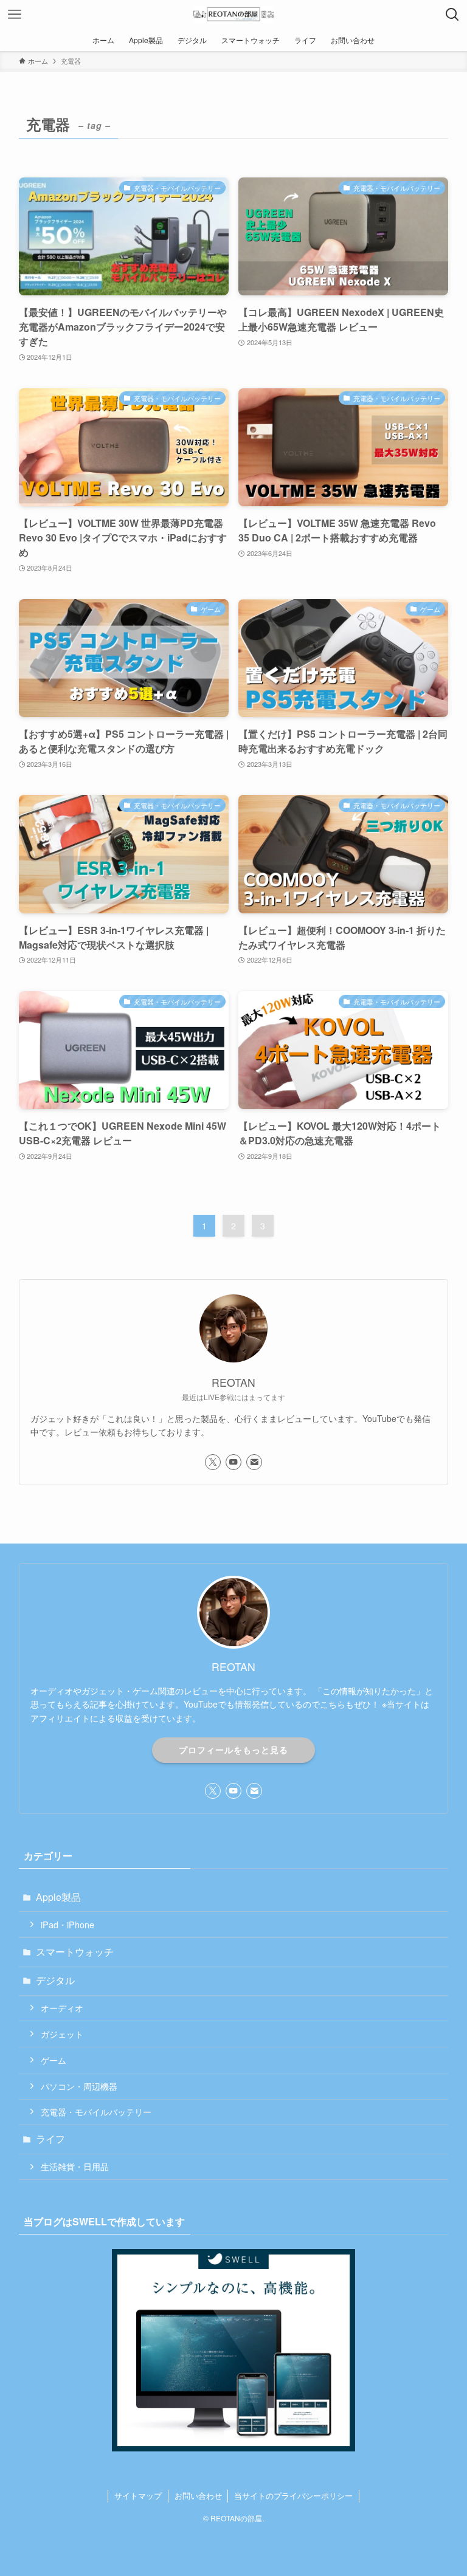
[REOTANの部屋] (233, 15)
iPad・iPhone (67, 1924)
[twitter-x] (213, 1462)
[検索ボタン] (452, 15)
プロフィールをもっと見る (233, 1750)
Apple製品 (58, 1897)
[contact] (254, 1462)
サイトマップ (138, 2495)
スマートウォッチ (75, 1952)
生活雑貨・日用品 (75, 2166)
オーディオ (62, 2008)
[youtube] (233, 1462)
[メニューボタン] (15, 15)
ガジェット (62, 2034)
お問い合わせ (198, 2495)
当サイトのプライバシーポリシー (293, 2495)
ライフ (50, 2139)
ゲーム (54, 2060)
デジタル (55, 1980)
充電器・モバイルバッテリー (96, 2111)
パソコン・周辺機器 (79, 2086)
